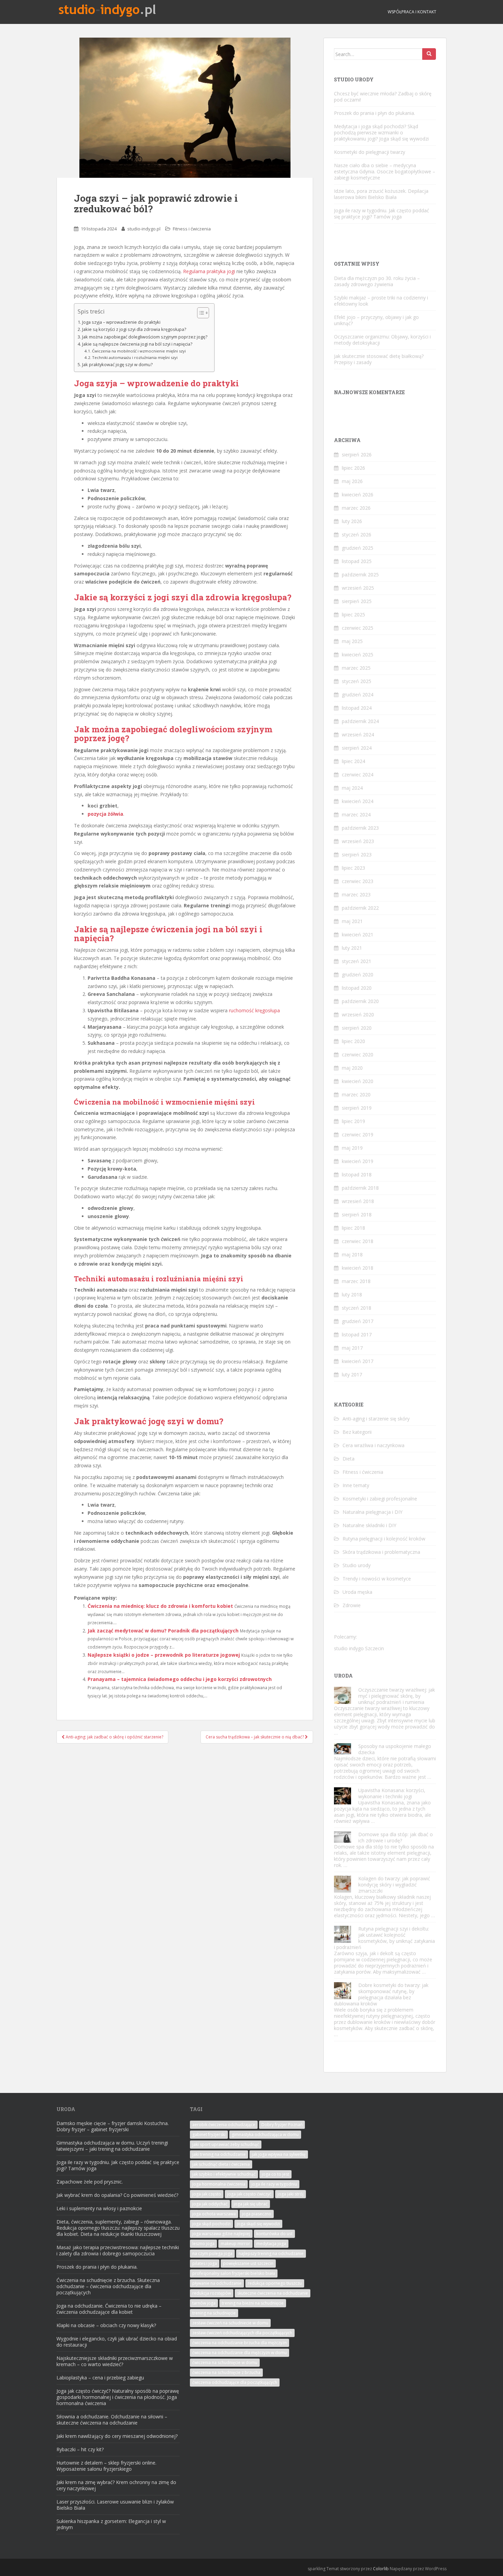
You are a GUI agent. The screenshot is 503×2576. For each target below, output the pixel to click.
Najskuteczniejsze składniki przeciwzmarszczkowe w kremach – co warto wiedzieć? (115, 2361)
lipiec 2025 (353, 615)
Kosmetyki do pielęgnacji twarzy (370, 152)
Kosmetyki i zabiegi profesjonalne (380, 1499)
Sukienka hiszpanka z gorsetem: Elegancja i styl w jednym (111, 2524)
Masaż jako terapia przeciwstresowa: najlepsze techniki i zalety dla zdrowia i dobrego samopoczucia (118, 2250)
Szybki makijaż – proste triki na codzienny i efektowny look (381, 301)
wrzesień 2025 (358, 588)
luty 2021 (352, 948)
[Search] (429, 54)
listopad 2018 (357, 1174)
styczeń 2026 (357, 535)
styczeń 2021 (357, 961)
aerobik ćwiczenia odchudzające (224, 2125)
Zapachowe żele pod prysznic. (90, 2182)
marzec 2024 (356, 815)
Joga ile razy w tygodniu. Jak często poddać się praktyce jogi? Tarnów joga (382, 213)
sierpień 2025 (357, 601)
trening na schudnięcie (214, 2313)
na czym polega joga (212, 2253)
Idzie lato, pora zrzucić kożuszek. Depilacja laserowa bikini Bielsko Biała (381, 194)
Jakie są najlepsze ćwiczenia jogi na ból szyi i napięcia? (137, 344)
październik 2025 (360, 575)
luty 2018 (352, 1294)
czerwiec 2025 (358, 628)
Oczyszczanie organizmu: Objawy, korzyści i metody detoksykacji (382, 340)
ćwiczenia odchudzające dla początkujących (235, 2382)
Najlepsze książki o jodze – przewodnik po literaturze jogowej (164, 1655)
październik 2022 (360, 908)
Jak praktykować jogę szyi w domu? (117, 365)
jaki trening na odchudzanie (219, 2154)
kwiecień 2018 (358, 1268)
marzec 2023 (356, 895)
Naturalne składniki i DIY (369, 1525)
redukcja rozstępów (212, 2293)
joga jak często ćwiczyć (249, 2194)
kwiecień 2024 (358, 801)
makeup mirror (235, 2244)
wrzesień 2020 (358, 1015)
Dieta (349, 1459)
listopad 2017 (357, 1334)
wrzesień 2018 (358, 1201)
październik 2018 (360, 1188)
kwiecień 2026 (358, 495)
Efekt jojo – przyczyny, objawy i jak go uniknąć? (376, 320)
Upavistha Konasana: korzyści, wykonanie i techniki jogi (392, 1793)
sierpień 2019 (357, 1108)
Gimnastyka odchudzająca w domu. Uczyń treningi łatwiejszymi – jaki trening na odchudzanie (112, 2146)
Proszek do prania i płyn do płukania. (375, 113)
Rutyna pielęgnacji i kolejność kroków (384, 1539)
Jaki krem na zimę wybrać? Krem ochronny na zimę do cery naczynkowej (116, 2485)
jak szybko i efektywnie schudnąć (224, 2174)
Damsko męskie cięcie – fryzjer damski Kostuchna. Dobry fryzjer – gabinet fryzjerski (113, 2126)
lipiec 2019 (353, 1121)
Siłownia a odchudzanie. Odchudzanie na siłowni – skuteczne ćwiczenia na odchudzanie (112, 2420)
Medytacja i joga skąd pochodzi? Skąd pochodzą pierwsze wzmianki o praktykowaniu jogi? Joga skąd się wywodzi (381, 132)
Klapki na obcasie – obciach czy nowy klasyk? (106, 2325)
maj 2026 (352, 481)
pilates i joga (205, 2263)
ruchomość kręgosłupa (254, 1010)
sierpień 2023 (357, 855)
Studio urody (357, 1565)
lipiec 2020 (353, 1041)
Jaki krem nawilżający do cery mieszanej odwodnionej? (117, 2436)
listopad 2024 (357, 708)
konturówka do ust (274, 2234)
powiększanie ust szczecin (248, 2263)
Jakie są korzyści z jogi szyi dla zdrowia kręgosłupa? (134, 329)
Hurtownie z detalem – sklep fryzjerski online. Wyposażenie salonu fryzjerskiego (106, 2466)
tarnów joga (204, 2303)
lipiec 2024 (353, 761)
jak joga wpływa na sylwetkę (279, 2154)
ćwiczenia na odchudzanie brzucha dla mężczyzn (240, 2343)
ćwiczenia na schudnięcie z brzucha (226, 2372)
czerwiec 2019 (358, 1134)
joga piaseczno (257, 2214)
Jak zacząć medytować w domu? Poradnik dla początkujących (163, 1631)
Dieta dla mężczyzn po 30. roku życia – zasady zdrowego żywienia (377, 281)
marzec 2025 (356, 668)
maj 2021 (352, 921)
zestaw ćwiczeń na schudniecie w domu (230, 2323)
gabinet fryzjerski (209, 2134)
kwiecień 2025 (358, 655)
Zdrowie (352, 1605)
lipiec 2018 (353, 1228)
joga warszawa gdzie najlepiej (221, 2234)
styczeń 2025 (357, 681)
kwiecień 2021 (358, 935)
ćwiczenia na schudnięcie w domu (225, 2363)
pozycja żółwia (105, 814)
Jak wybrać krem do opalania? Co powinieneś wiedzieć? (117, 2195)
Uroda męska (357, 1592)
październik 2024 (360, 721)
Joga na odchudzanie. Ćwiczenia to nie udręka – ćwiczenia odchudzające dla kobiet (109, 2309)
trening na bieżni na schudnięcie (253, 2303)
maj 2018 (352, 1254)
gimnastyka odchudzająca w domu (265, 2134)
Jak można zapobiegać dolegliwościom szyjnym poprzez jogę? (145, 337)
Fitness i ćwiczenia (192, 229)
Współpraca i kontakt (412, 12)
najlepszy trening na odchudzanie (271, 2253)
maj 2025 (352, 641)
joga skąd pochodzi (211, 2224)
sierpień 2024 (357, 748)
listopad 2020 (357, 988)
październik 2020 (360, 1001)
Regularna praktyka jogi (209, 271)
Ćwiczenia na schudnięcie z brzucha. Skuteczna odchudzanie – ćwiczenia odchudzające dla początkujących (108, 2286)
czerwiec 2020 (358, 1055)
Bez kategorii (357, 1432)
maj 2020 (352, 1068)
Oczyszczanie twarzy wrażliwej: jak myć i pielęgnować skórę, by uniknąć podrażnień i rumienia (397, 1696)
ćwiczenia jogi (181, 929)
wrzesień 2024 (358, 735)
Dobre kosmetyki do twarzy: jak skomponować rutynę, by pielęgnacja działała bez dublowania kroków (381, 1994)
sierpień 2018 (357, 1214)
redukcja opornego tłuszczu (275, 2283)
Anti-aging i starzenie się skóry (376, 1419)
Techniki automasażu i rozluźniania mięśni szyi (135, 357)
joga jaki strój (291, 2194)
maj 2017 (352, 1348)
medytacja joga (271, 2244)
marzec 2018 (356, 1281)
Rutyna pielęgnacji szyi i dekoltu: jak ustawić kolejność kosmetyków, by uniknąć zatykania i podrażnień (384, 1938)
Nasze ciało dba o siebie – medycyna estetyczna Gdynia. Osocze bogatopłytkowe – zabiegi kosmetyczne (385, 171)
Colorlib (381, 2569)
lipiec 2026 (353, 468)
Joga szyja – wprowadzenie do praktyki (121, 322)
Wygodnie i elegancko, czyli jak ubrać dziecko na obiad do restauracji (117, 2342)
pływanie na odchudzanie (217, 2283)
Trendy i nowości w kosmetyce (377, 1579)
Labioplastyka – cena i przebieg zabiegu (100, 2378)
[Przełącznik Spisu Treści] (200, 313)
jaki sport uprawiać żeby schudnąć (226, 2144)
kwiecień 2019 (358, 1161)
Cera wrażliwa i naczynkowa (373, 1445)
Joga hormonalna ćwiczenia (219, 2184)
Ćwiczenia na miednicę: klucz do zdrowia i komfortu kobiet (160, 1606)
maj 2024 (352, 788)
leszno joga (203, 2244)
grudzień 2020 (358, 975)
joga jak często (207, 2194)
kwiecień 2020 (358, 1081)
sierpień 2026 (357, 455)
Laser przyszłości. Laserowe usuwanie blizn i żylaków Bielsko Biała (115, 2505)
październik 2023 (360, 828)
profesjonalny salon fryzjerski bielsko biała (234, 2273)
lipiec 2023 (353, 868)
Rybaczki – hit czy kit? (80, 2449)
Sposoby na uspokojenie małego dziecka (395, 1749)
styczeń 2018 (357, 1308)
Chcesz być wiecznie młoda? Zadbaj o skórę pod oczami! (383, 97)
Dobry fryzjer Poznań (282, 2125)
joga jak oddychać (210, 2204)
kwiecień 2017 (358, 1361)
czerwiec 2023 (358, 881)
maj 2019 (352, 1148)
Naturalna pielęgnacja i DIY (372, 1512)
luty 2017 (352, 1374)
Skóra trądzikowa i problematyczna (381, 1552)
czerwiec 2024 (358, 775)
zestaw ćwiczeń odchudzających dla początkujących (242, 2333)
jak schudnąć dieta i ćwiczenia (221, 2164)
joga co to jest (275, 2174)
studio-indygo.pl (144, 229)
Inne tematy (356, 1485)
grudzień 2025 (358, 548)
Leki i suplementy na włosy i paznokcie (99, 2208)
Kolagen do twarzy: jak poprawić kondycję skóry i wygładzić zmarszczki (394, 1885)
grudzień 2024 (358, 695)
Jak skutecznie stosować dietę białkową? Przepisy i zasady (379, 359)
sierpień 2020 (357, 1028)
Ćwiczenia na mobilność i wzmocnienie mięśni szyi (139, 351)
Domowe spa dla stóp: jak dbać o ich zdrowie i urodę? (396, 1837)
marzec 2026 (356, 508)
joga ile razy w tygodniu (274, 2184)
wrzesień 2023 (358, 841)
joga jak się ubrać (251, 2204)
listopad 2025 (357, 561)
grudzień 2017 (358, 1321)
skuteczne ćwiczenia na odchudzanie (273, 2293)
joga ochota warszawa (214, 2214)
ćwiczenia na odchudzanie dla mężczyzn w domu (240, 2353)
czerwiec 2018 (358, 1241)
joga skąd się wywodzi (258, 2224)
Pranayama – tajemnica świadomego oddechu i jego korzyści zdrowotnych (180, 1679)
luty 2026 (352, 521)
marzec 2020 (356, 1095)
